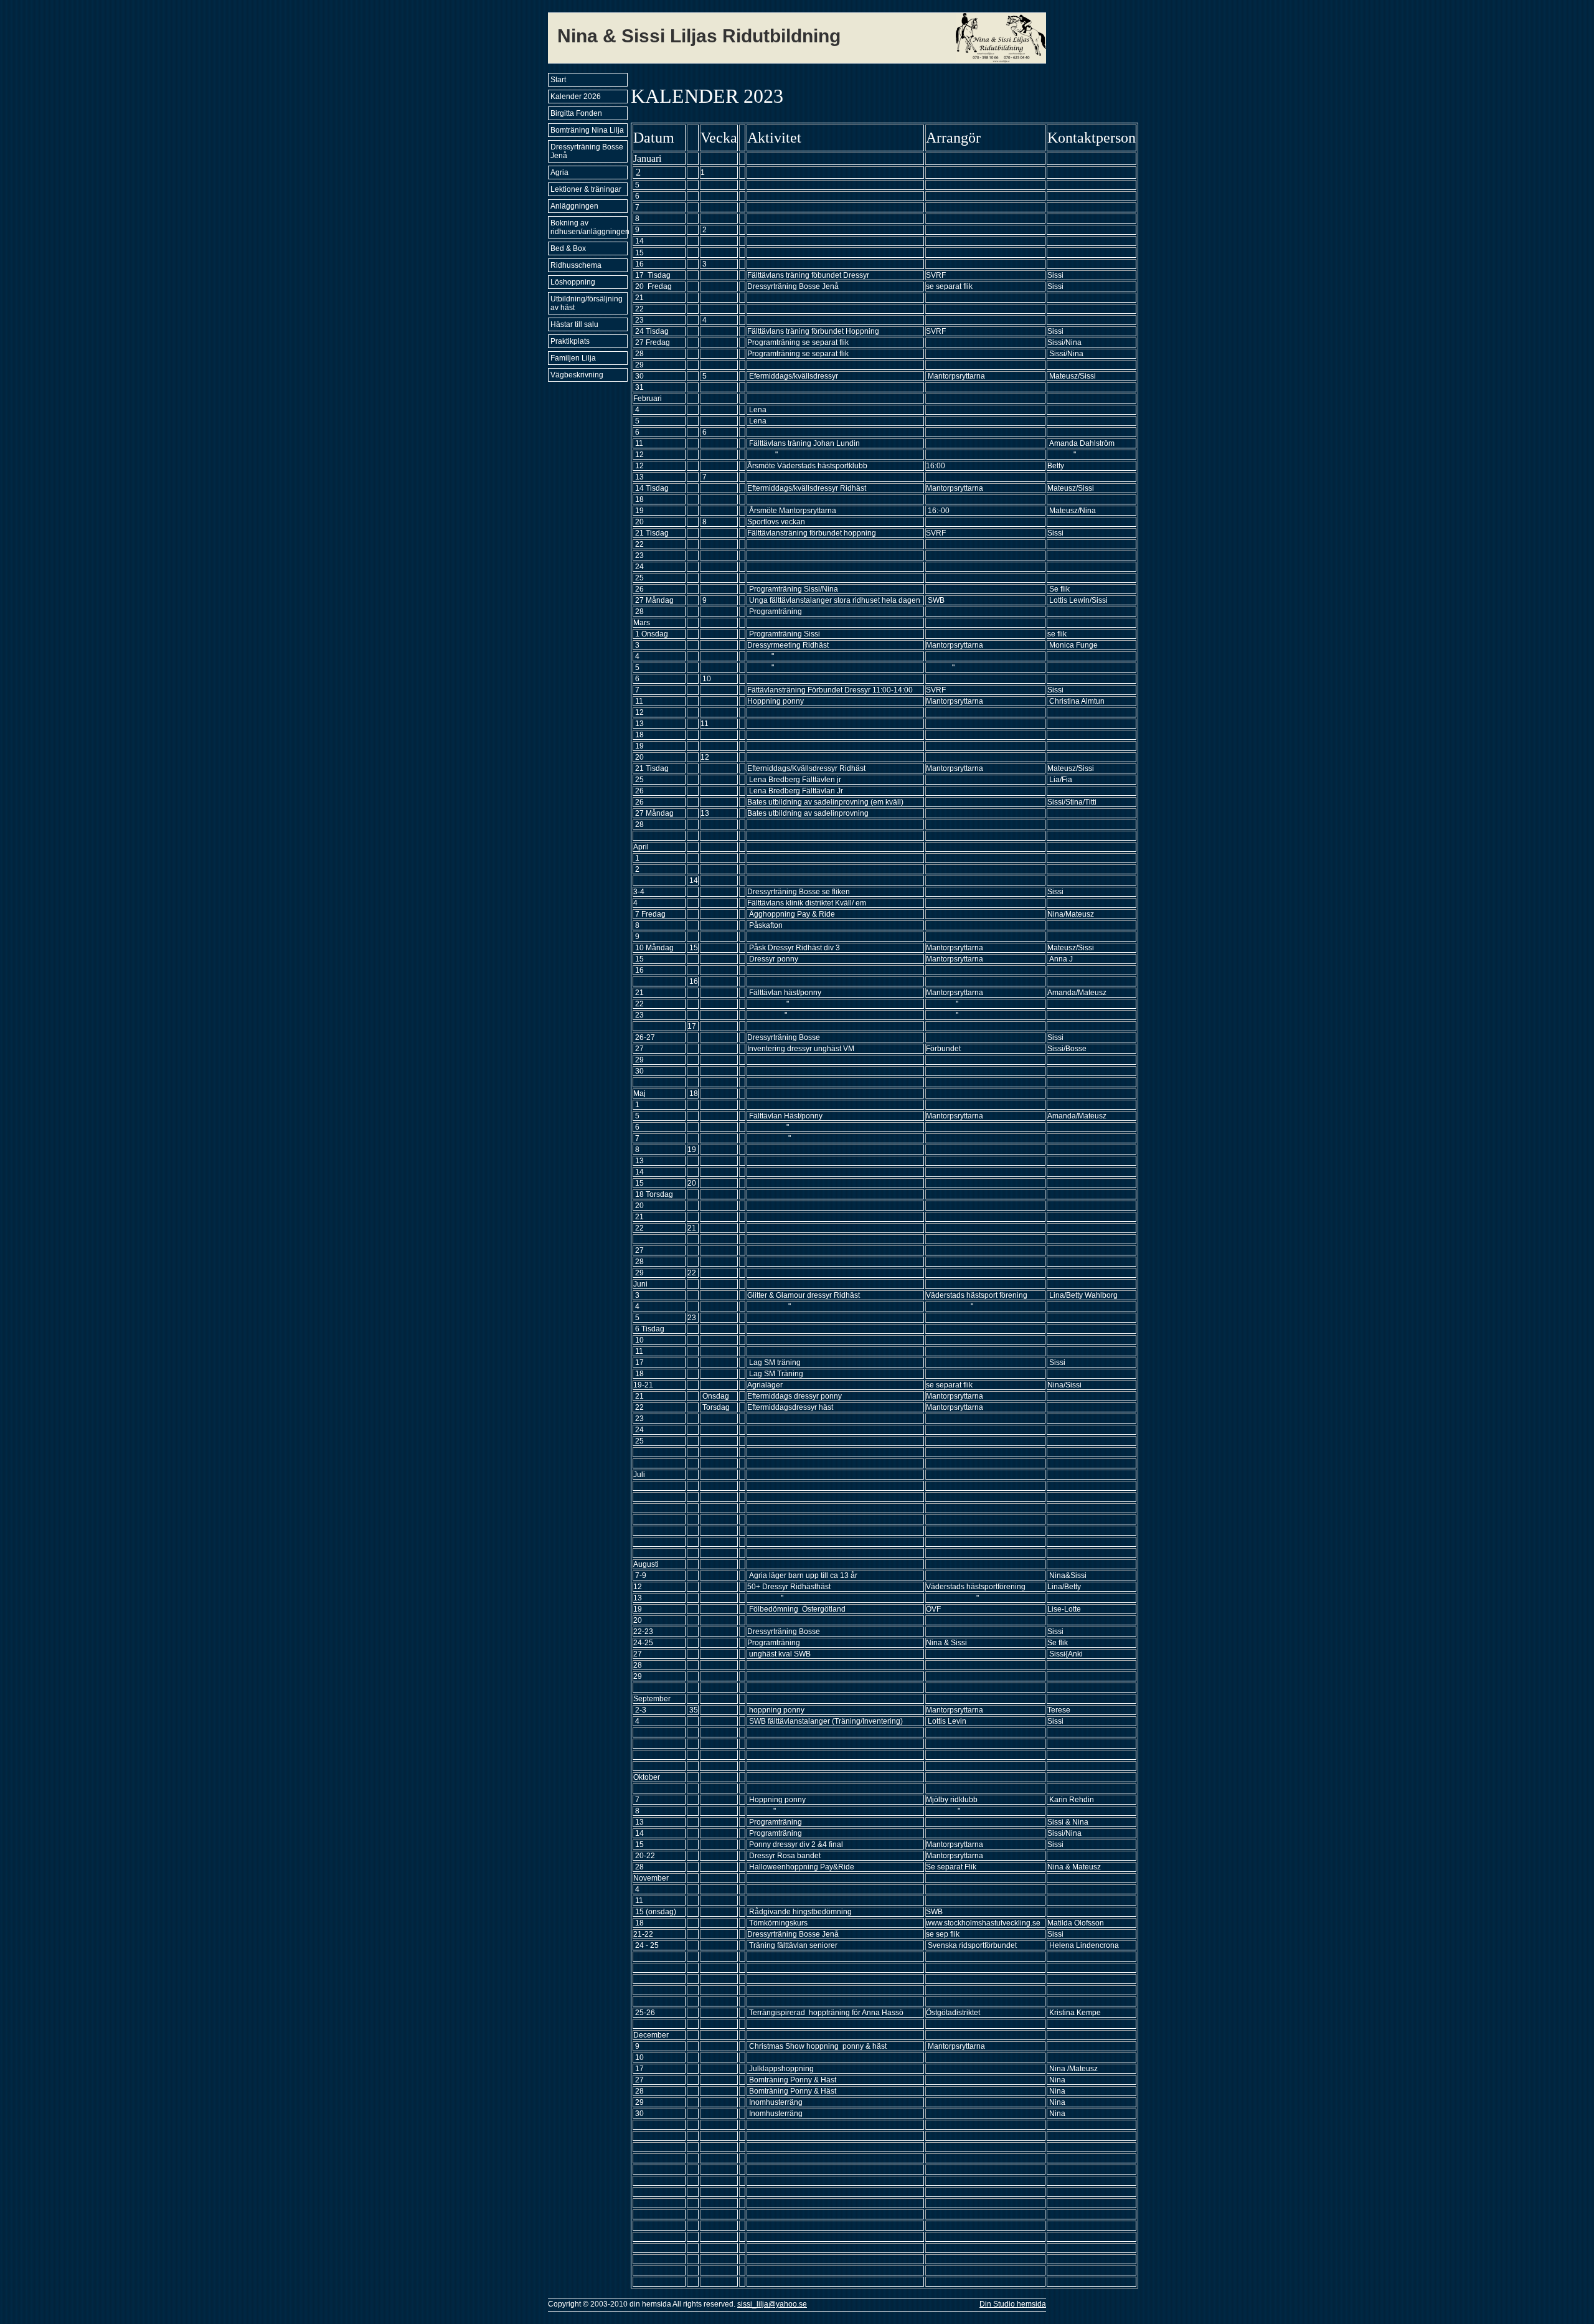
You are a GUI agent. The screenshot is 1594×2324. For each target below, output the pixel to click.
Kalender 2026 (576, 97)
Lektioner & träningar (586, 189)
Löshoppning (573, 282)
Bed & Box (568, 248)
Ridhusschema (576, 265)
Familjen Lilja (573, 358)
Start (558, 80)
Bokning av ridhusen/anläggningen (589, 227)
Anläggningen (574, 206)
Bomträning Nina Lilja (587, 130)
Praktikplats (570, 341)
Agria (559, 172)
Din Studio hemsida (1013, 2304)
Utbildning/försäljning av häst (587, 303)
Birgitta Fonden (576, 113)
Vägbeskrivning (577, 375)
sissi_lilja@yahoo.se (772, 2304)
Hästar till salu (574, 324)
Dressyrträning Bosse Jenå (587, 151)
